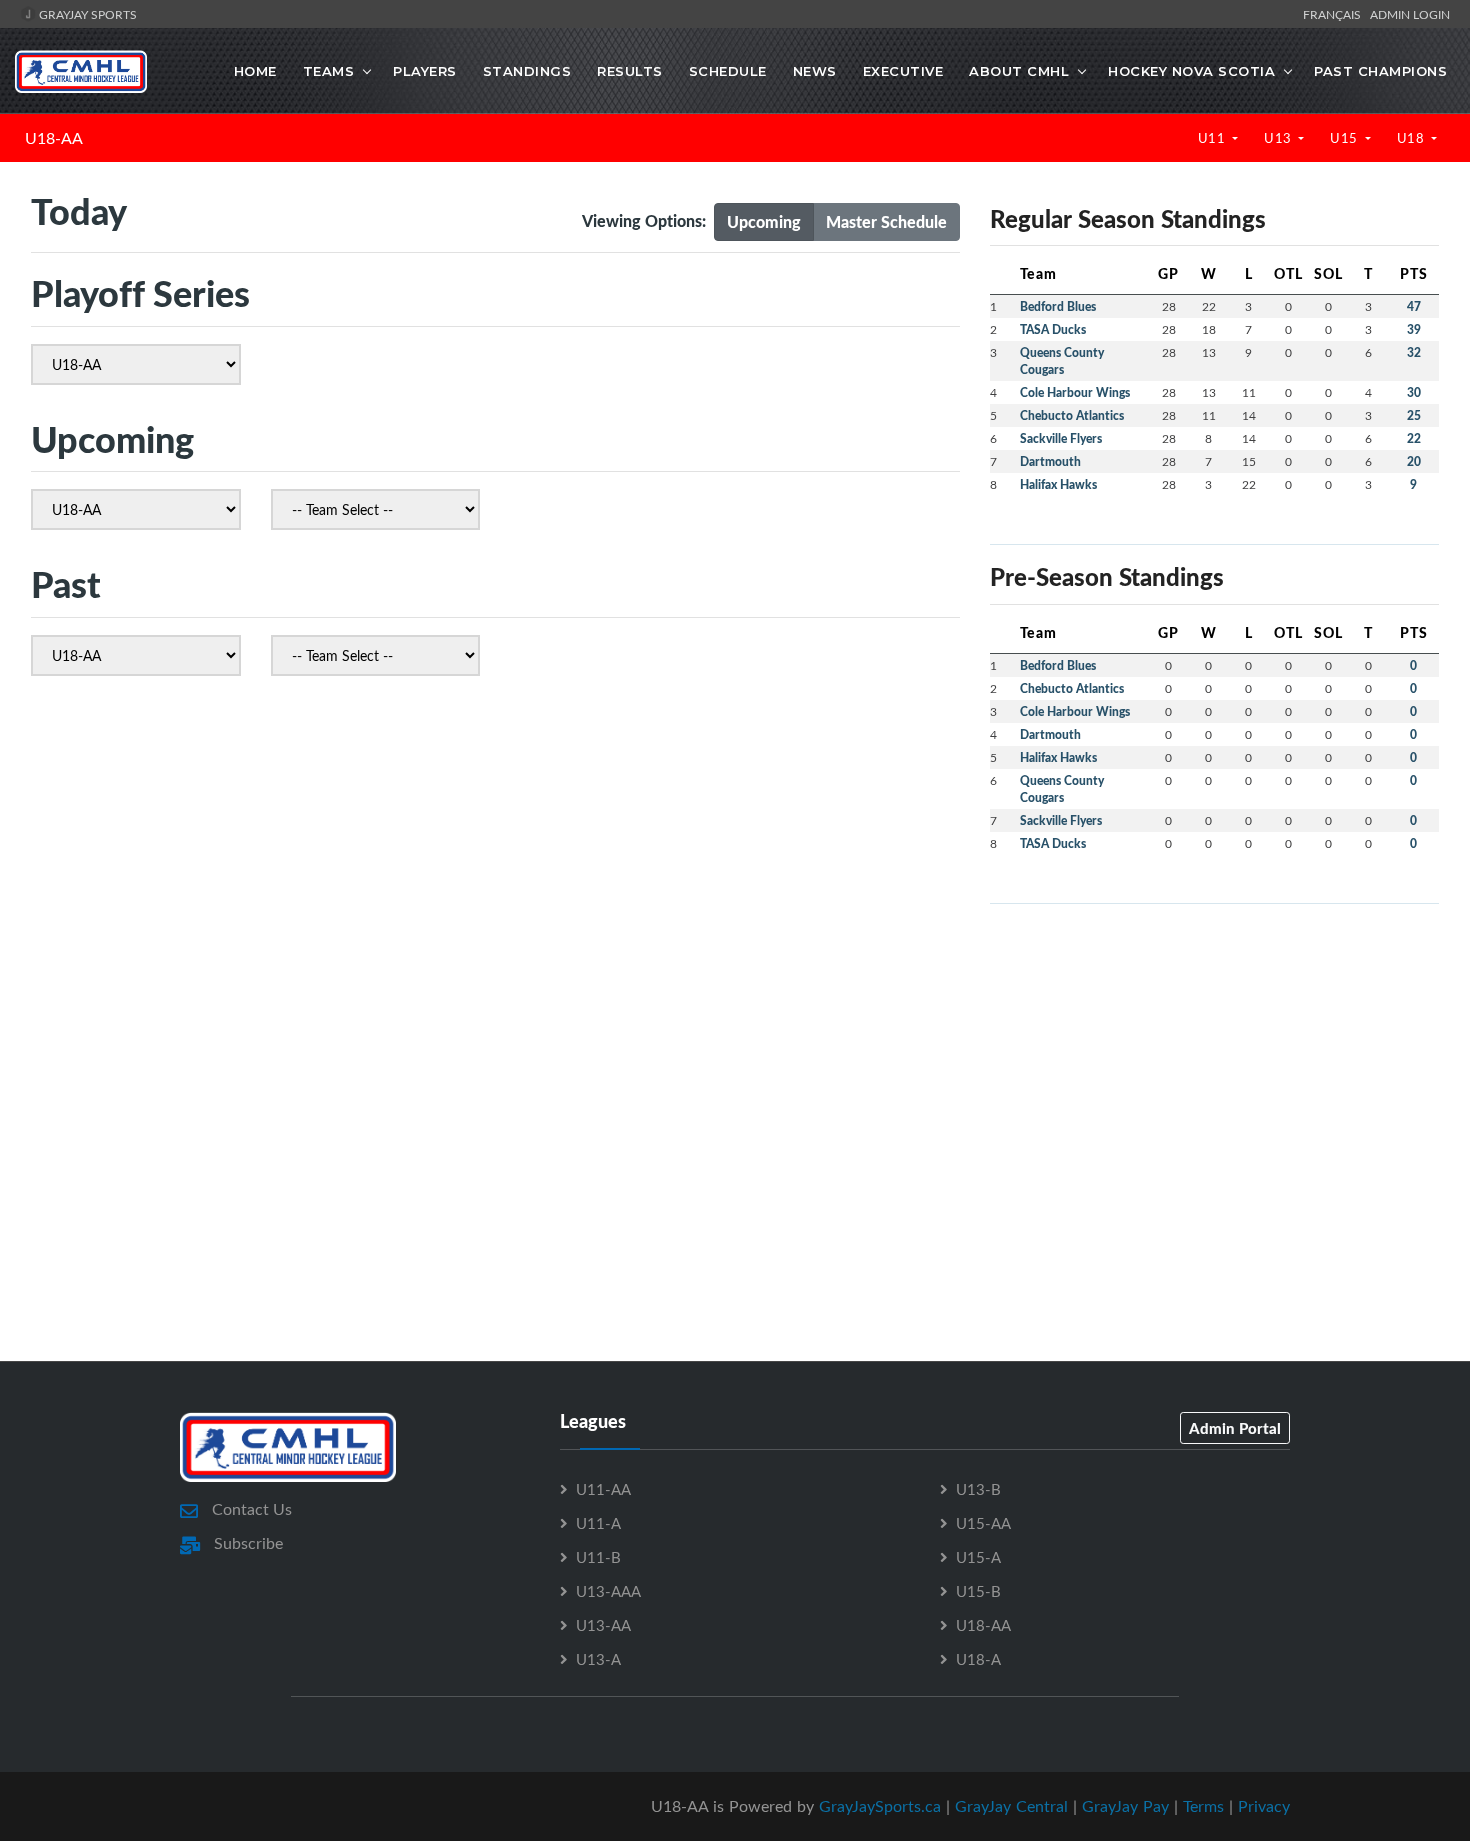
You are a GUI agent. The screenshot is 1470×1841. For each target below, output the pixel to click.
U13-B (978, 1489)
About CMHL (1019, 71)
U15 (1345, 138)
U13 (1279, 138)
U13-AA (603, 1625)
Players (425, 71)
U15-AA (983, 1523)
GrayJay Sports (86, 14)
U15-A (978, 1557)
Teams (329, 71)
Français (1335, 14)
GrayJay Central (1011, 1806)
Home (255, 71)
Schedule (728, 71)
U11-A (598, 1523)
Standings (527, 71)
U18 (1412, 138)
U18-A (978, 1659)
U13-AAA (608, 1591)
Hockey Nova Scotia (1191, 71)
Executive (903, 71)
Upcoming (764, 221)
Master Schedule (886, 221)
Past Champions (1380, 71)
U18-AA (54, 138)
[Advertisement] (1214, 1060)
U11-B (598, 1557)
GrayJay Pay (1125, 1806)
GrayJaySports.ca (880, 1806)
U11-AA (603, 1489)
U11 (1213, 138)
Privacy (1264, 1806)
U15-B (978, 1591)
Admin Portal (1235, 1428)
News (815, 71)
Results (630, 71)
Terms (1203, 1806)
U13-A (598, 1659)
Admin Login (1410, 14)
